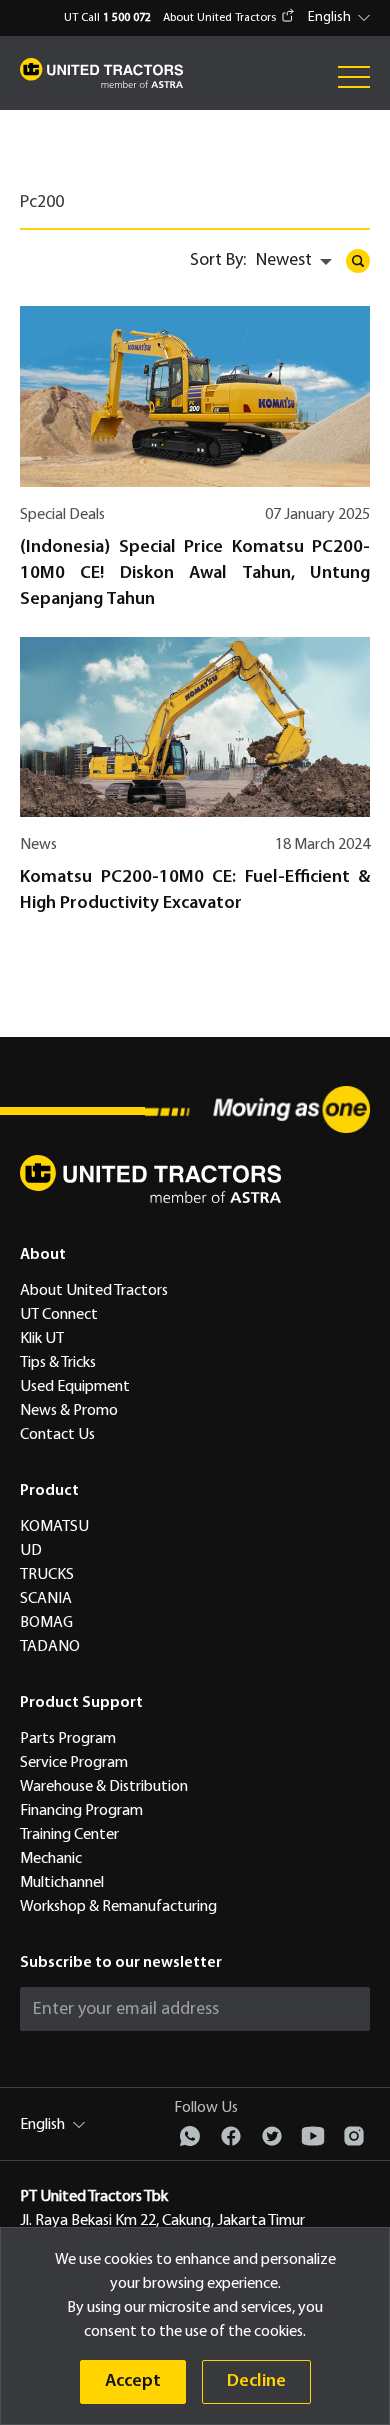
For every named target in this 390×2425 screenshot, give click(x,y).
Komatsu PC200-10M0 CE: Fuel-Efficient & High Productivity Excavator (195, 890)
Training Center (69, 1835)
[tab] (57, 210)
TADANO (50, 1647)
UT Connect (59, 1315)
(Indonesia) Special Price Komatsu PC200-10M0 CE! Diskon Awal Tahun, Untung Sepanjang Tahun (195, 573)
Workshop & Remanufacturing (118, 1907)
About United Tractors (219, 18)
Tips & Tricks (58, 1363)
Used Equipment (75, 1387)
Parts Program (68, 1739)
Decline (256, 2381)
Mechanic (51, 1859)
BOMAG (46, 1623)
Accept (133, 2381)
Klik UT (42, 1339)
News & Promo (69, 1411)
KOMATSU (54, 1527)
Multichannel (62, 1883)
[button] (342, 18)
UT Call (107, 18)
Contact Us (57, 1435)
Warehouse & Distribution (104, 1787)
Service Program (74, 1763)
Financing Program (81, 1811)
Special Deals (62, 515)
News (38, 845)
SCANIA (46, 1599)
